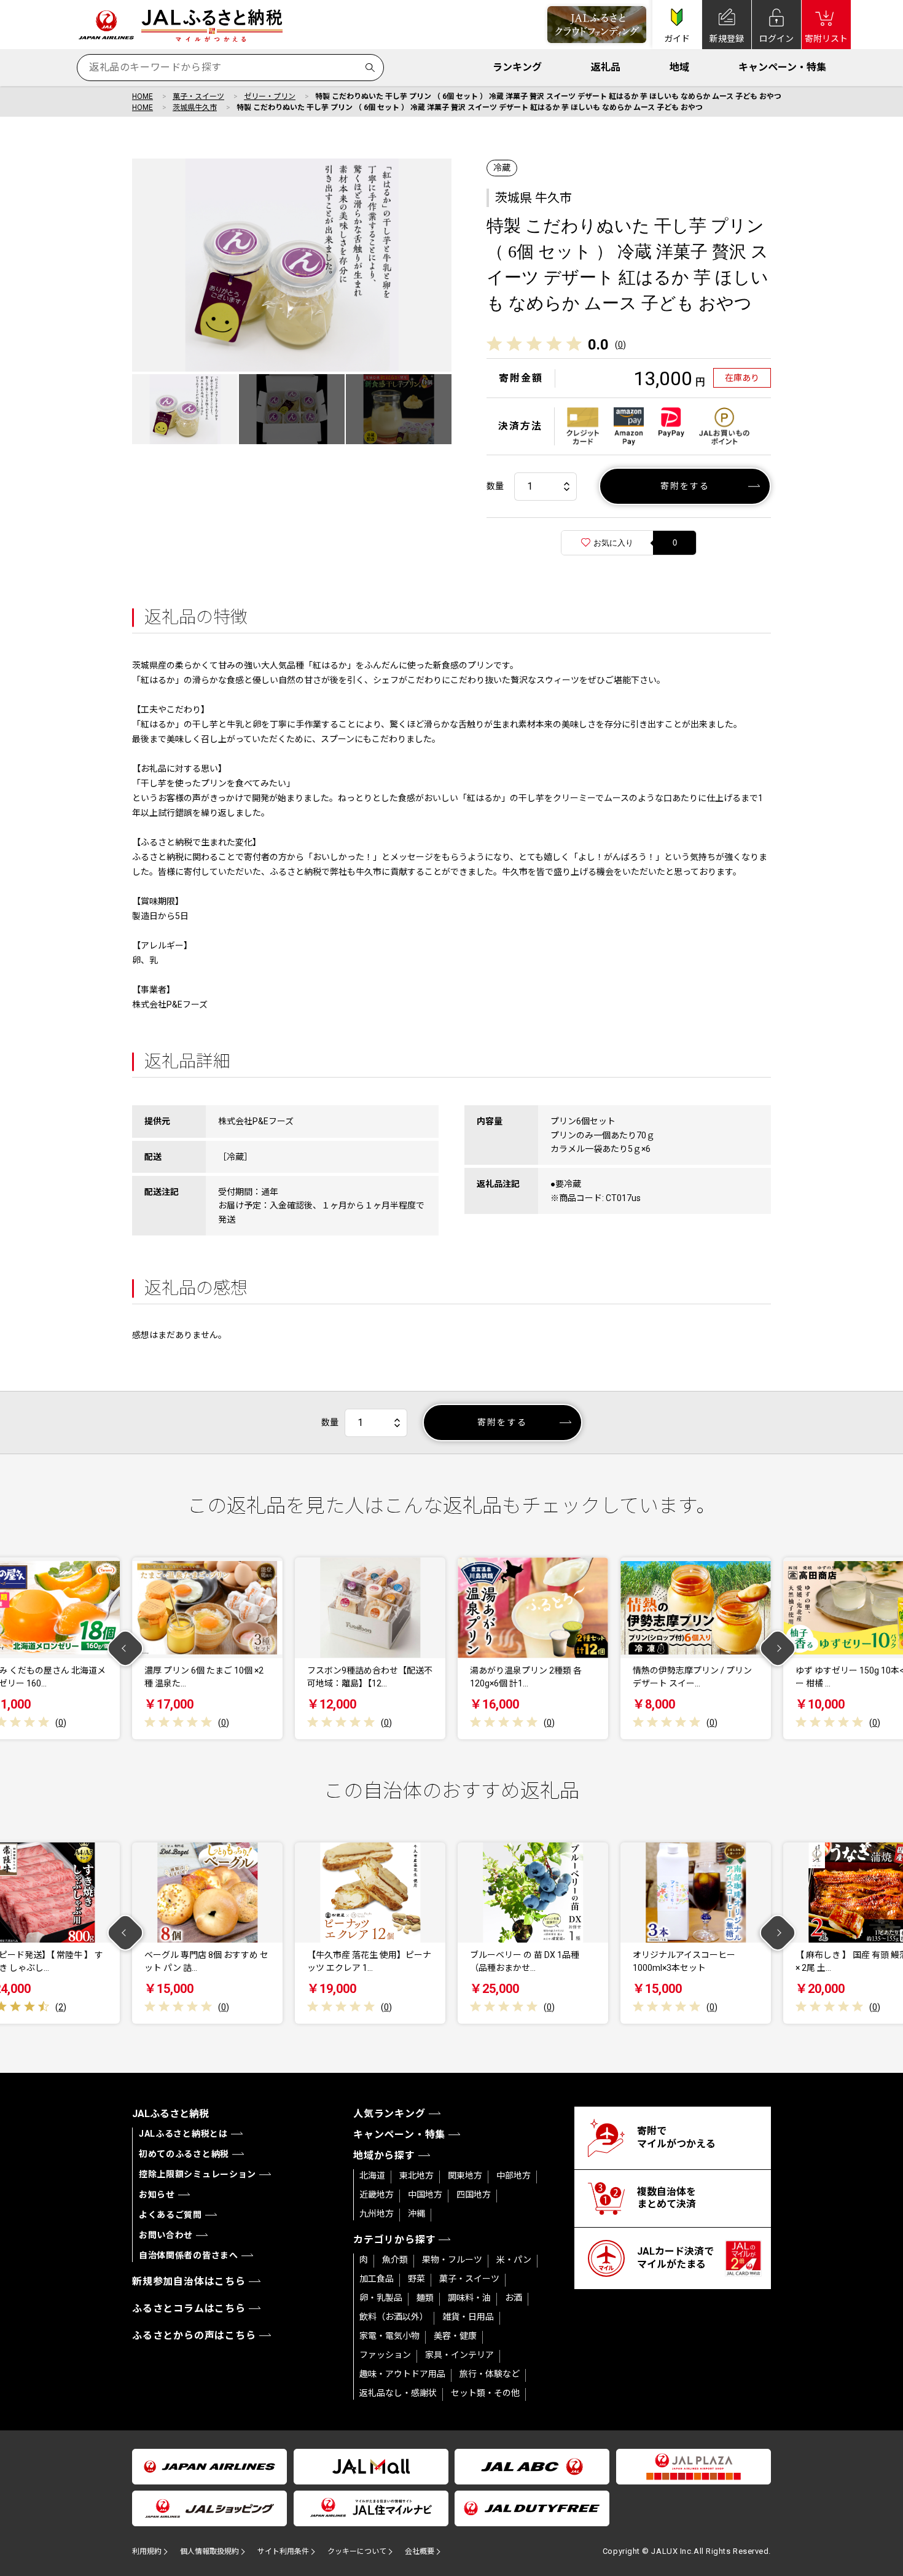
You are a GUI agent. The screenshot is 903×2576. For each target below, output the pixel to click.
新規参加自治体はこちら (189, 2281)
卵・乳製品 (381, 2298)
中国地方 (425, 2194)
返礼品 (606, 67)
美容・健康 (455, 2336)
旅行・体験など (490, 2374)
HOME (143, 96)
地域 (679, 67)
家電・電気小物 (389, 2336)
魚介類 (395, 2260)
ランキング (517, 67)
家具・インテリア (459, 2355)
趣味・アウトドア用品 (402, 2374)
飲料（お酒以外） (394, 2317)
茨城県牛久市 (195, 108)
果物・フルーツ (452, 2260)
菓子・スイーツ (198, 96)
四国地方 (474, 2194)
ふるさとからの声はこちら (194, 2335)
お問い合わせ (166, 2235)
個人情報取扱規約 (209, 2551)
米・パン (514, 2260)
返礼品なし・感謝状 (398, 2393)
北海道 (372, 2175)
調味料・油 (469, 2298)
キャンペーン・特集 (782, 67)
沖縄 (416, 2214)
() (620, 345)
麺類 (425, 2298)
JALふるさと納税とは (183, 2134)
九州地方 (377, 2214)
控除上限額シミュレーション (197, 2174)
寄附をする (685, 486)
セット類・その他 (485, 2393)
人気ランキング (389, 2114)
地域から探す (384, 2155)
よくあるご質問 (170, 2215)
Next (778, 1649)
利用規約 (147, 2551)
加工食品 (377, 2279)
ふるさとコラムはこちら (189, 2308)
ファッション (385, 2355)
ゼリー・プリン (270, 96)
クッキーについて (357, 2551)
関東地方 (465, 2175)
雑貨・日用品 (468, 2317)
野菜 (416, 2279)
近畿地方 (377, 2194)
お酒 (514, 2298)
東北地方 (416, 2175)
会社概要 (420, 2551)
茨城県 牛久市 (534, 198)
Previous (126, 1649)
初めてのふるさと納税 (184, 2154)
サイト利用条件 (283, 2551)
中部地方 (514, 2175)
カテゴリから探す (394, 2240)
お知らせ (157, 2194)
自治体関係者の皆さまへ (189, 2255)
